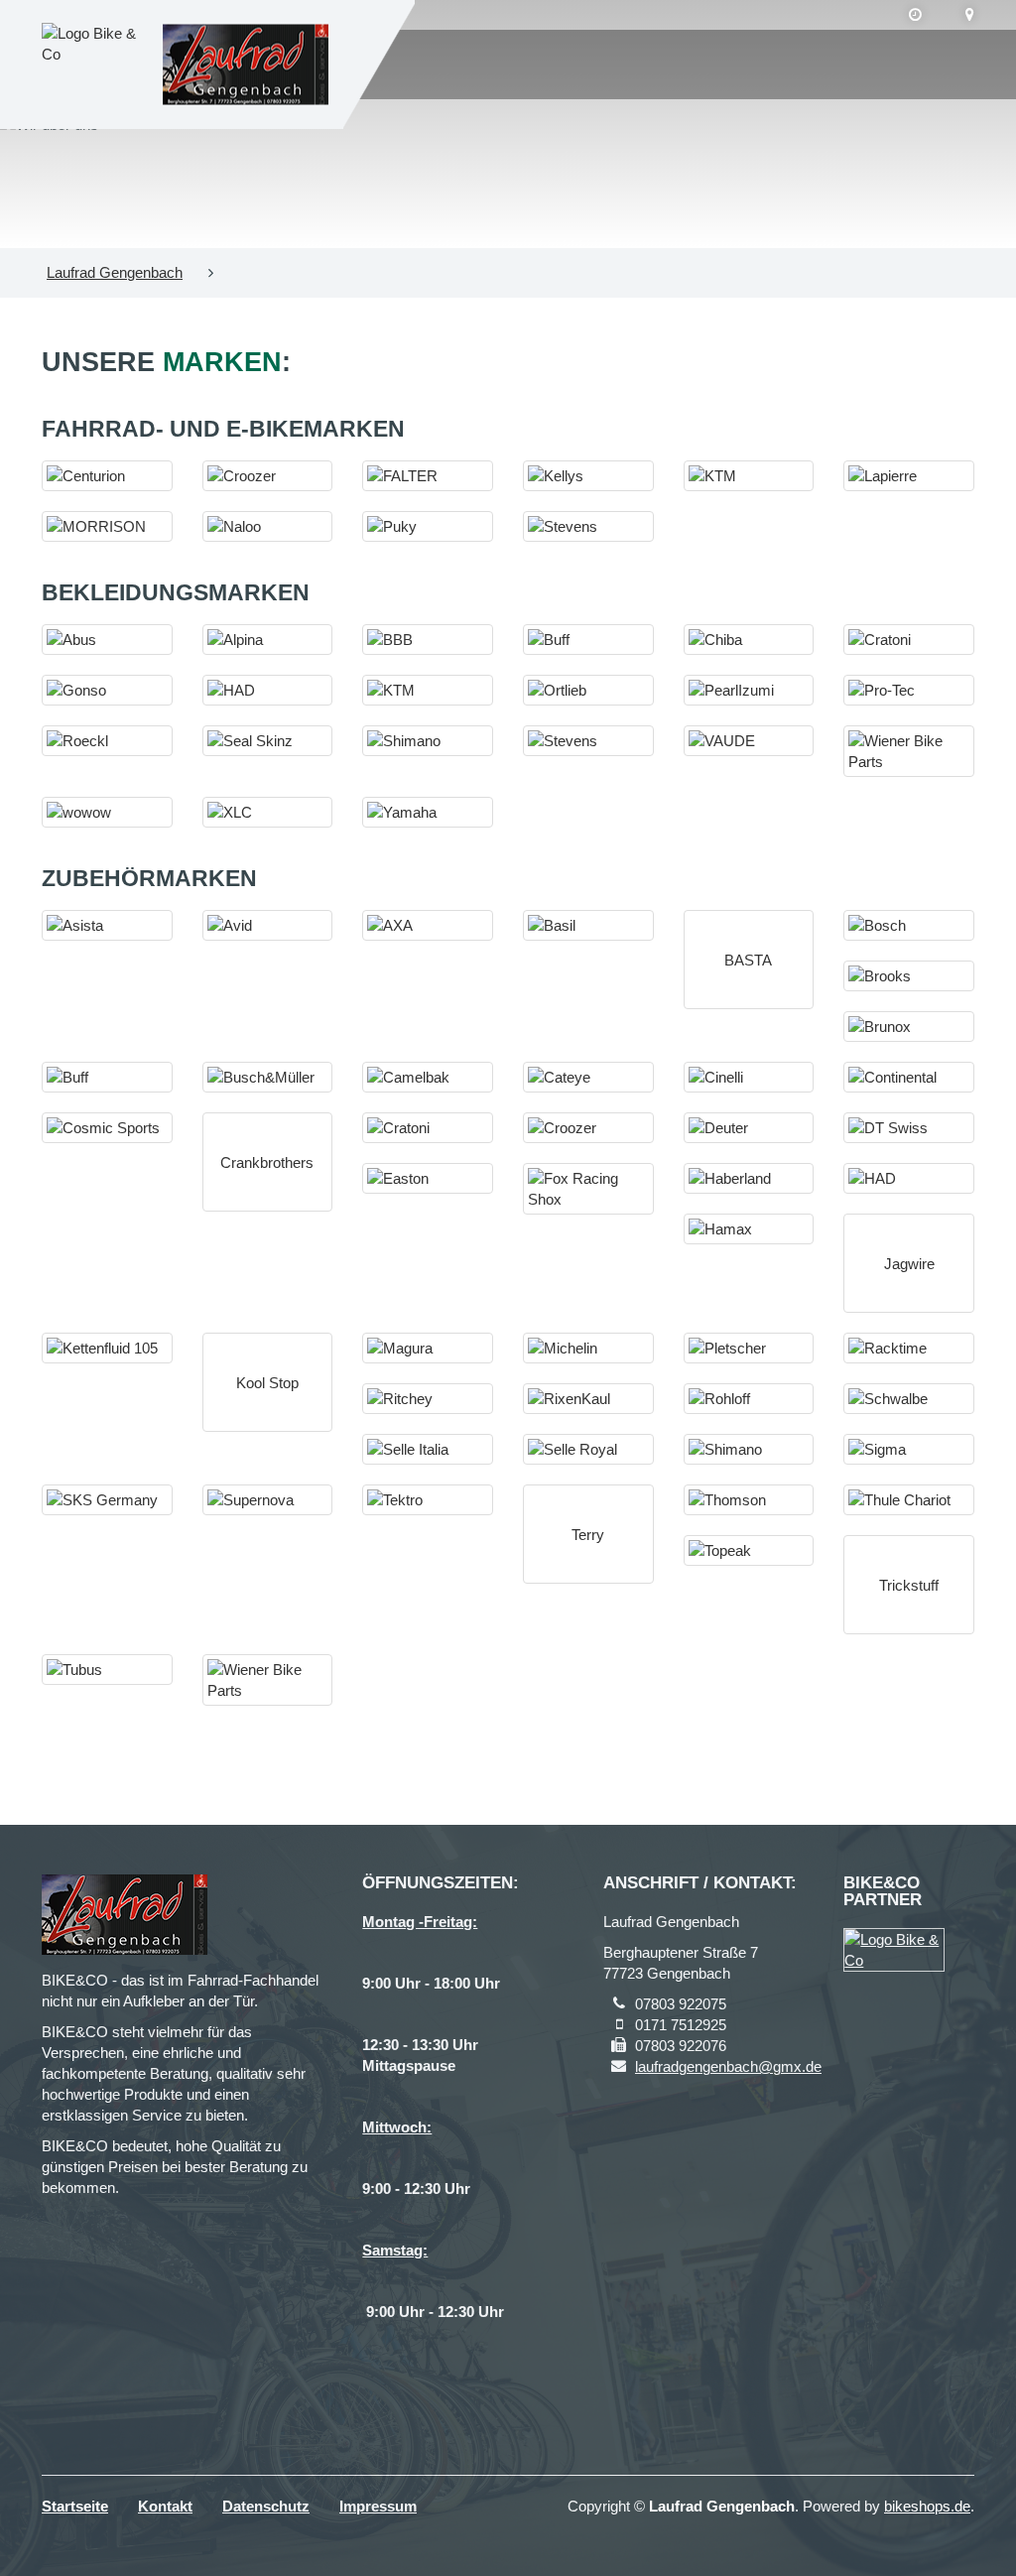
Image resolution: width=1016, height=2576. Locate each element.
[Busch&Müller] (268, 1077)
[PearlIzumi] (749, 690)
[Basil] (588, 925)
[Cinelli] (749, 1077)
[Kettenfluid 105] (107, 1348)
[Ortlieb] (588, 690)
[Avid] (268, 925)
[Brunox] (909, 1027)
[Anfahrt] (970, 15)
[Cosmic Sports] (107, 1128)
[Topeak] (749, 1550)
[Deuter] (749, 1128)
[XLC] (268, 812)
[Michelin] (588, 1348)
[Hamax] (749, 1229)
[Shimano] (428, 741)
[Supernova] (268, 1500)
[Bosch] (909, 925)
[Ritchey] (428, 1399)
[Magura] (428, 1348)
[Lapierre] (909, 476)
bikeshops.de (927, 2506)
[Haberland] (749, 1178)
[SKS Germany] (107, 1500)
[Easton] (428, 1178)
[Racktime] (909, 1348)
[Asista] (107, 925)
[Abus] (107, 640)
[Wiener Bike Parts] (909, 751)
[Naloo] (268, 526)
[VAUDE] (749, 741)
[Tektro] (428, 1500)
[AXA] (428, 925)
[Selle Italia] (428, 1449)
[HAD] (268, 690)
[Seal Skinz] (268, 741)
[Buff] (588, 640)
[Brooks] (909, 976)
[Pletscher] (749, 1348)
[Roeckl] (107, 741)
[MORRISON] (107, 526)
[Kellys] (588, 476)
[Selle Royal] (588, 1449)
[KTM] (749, 476)
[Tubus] (107, 1670)
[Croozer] (268, 476)
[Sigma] (909, 1449)
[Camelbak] (428, 1077)
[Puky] (428, 526)
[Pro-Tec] (909, 690)
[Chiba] (749, 640)
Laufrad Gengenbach (115, 272)
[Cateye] (588, 1077)
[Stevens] (588, 526)
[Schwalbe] (909, 1399)
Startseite (75, 2506)
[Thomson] (749, 1500)
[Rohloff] (749, 1399)
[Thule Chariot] (909, 1500)
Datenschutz (266, 2506)
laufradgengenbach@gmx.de (728, 2066)
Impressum (378, 2506)
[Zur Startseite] (246, 65)
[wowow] (107, 812)
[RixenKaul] (588, 1399)
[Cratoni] (909, 640)
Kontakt (165, 2506)
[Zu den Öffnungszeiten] (915, 15)
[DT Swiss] (909, 1128)
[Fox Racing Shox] (588, 1189)
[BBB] (428, 640)
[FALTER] (428, 476)
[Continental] (909, 1077)
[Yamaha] (428, 812)
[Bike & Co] (894, 1950)
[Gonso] (107, 690)
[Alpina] (268, 640)
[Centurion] (107, 476)
